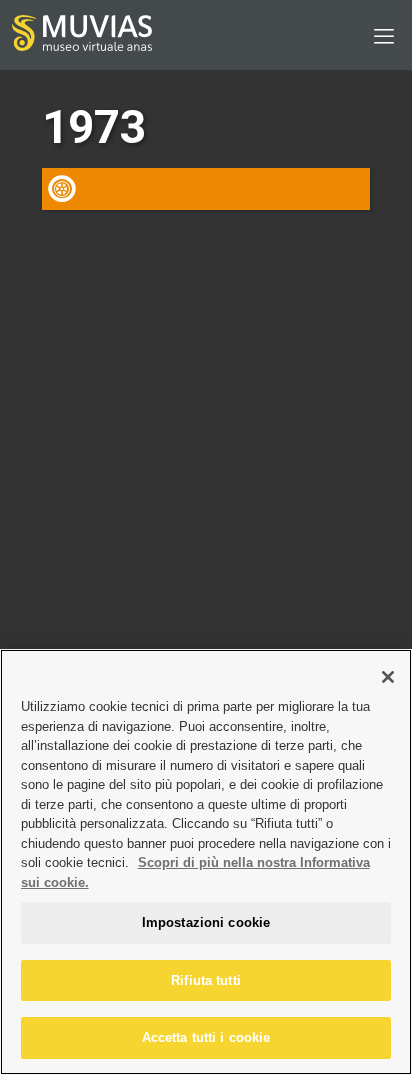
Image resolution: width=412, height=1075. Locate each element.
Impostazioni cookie (206, 922)
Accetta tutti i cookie (206, 1037)
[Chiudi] (388, 677)
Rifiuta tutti (206, 980)
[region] (206, 862)
